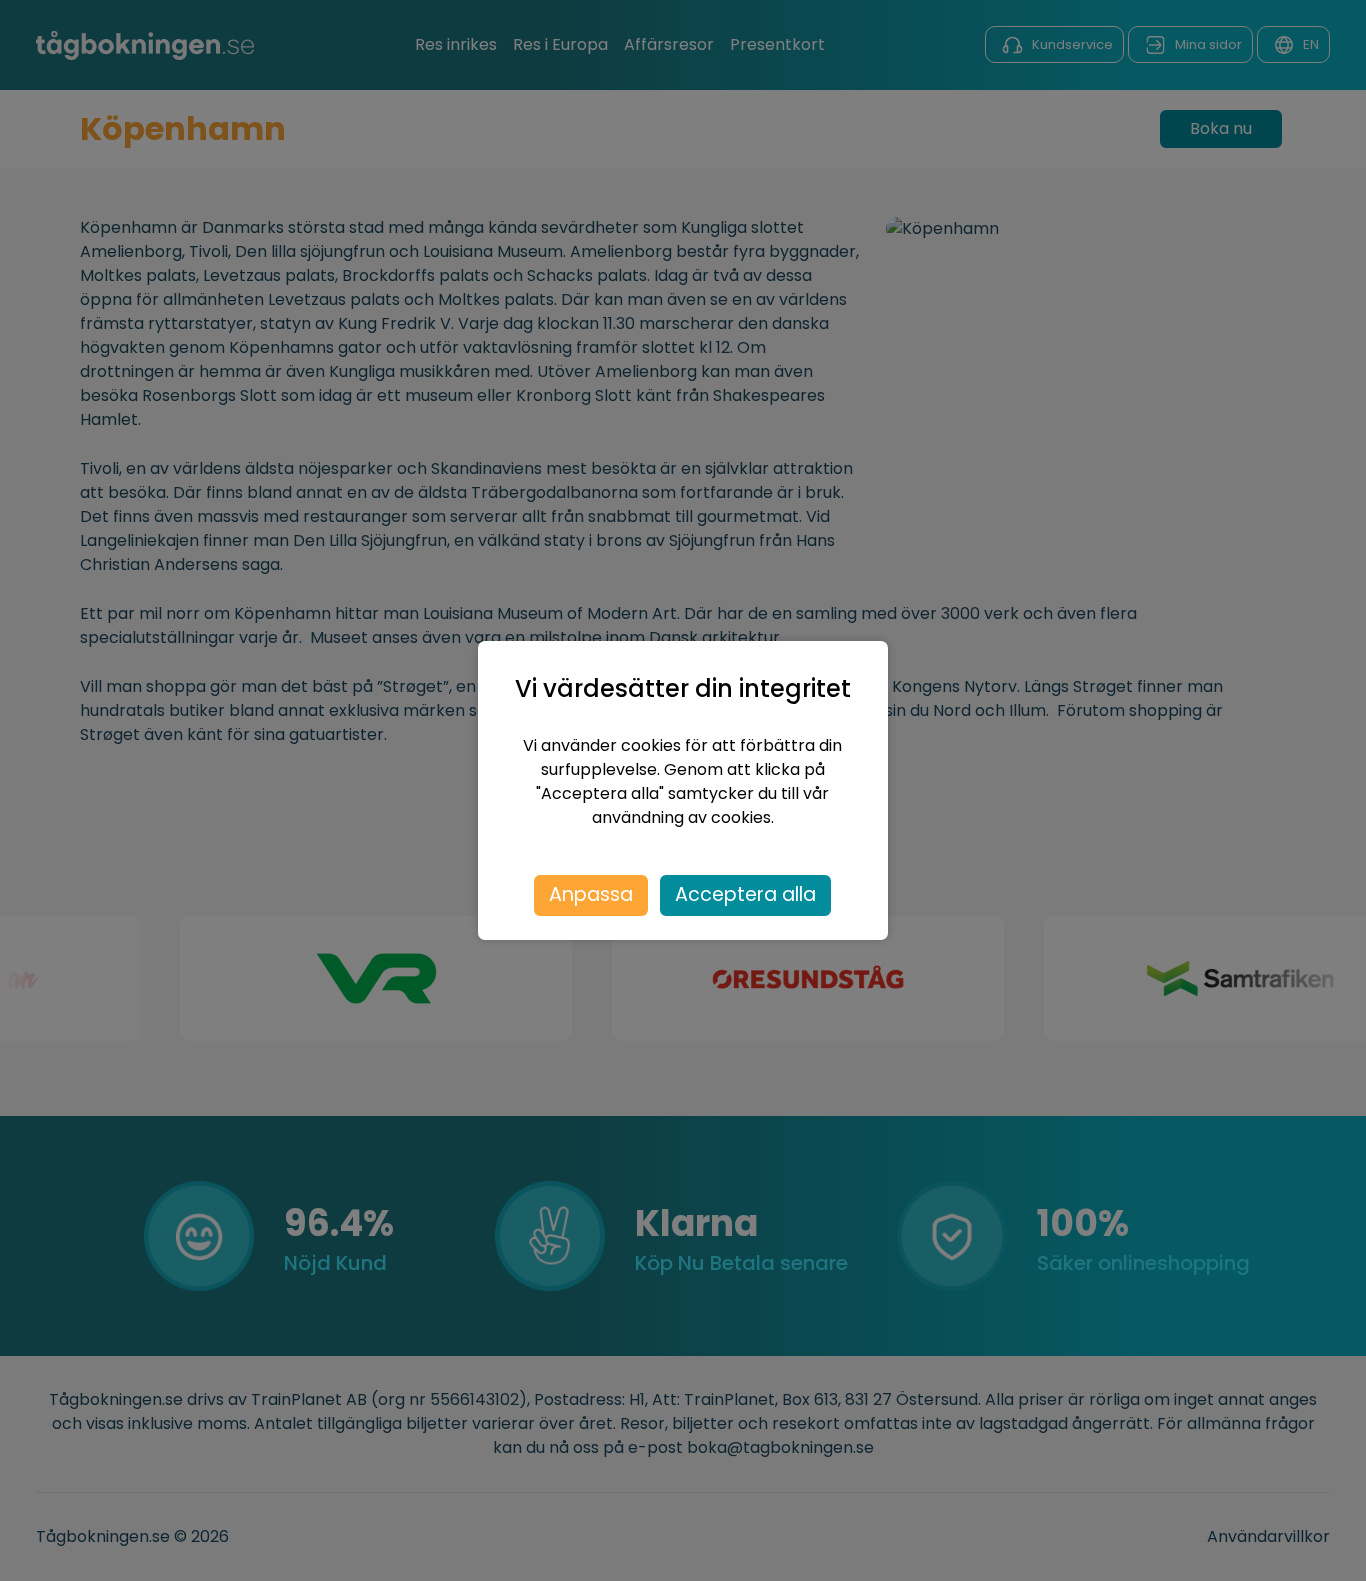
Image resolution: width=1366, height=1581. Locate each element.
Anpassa (591, 894)
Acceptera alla (745, 894)
